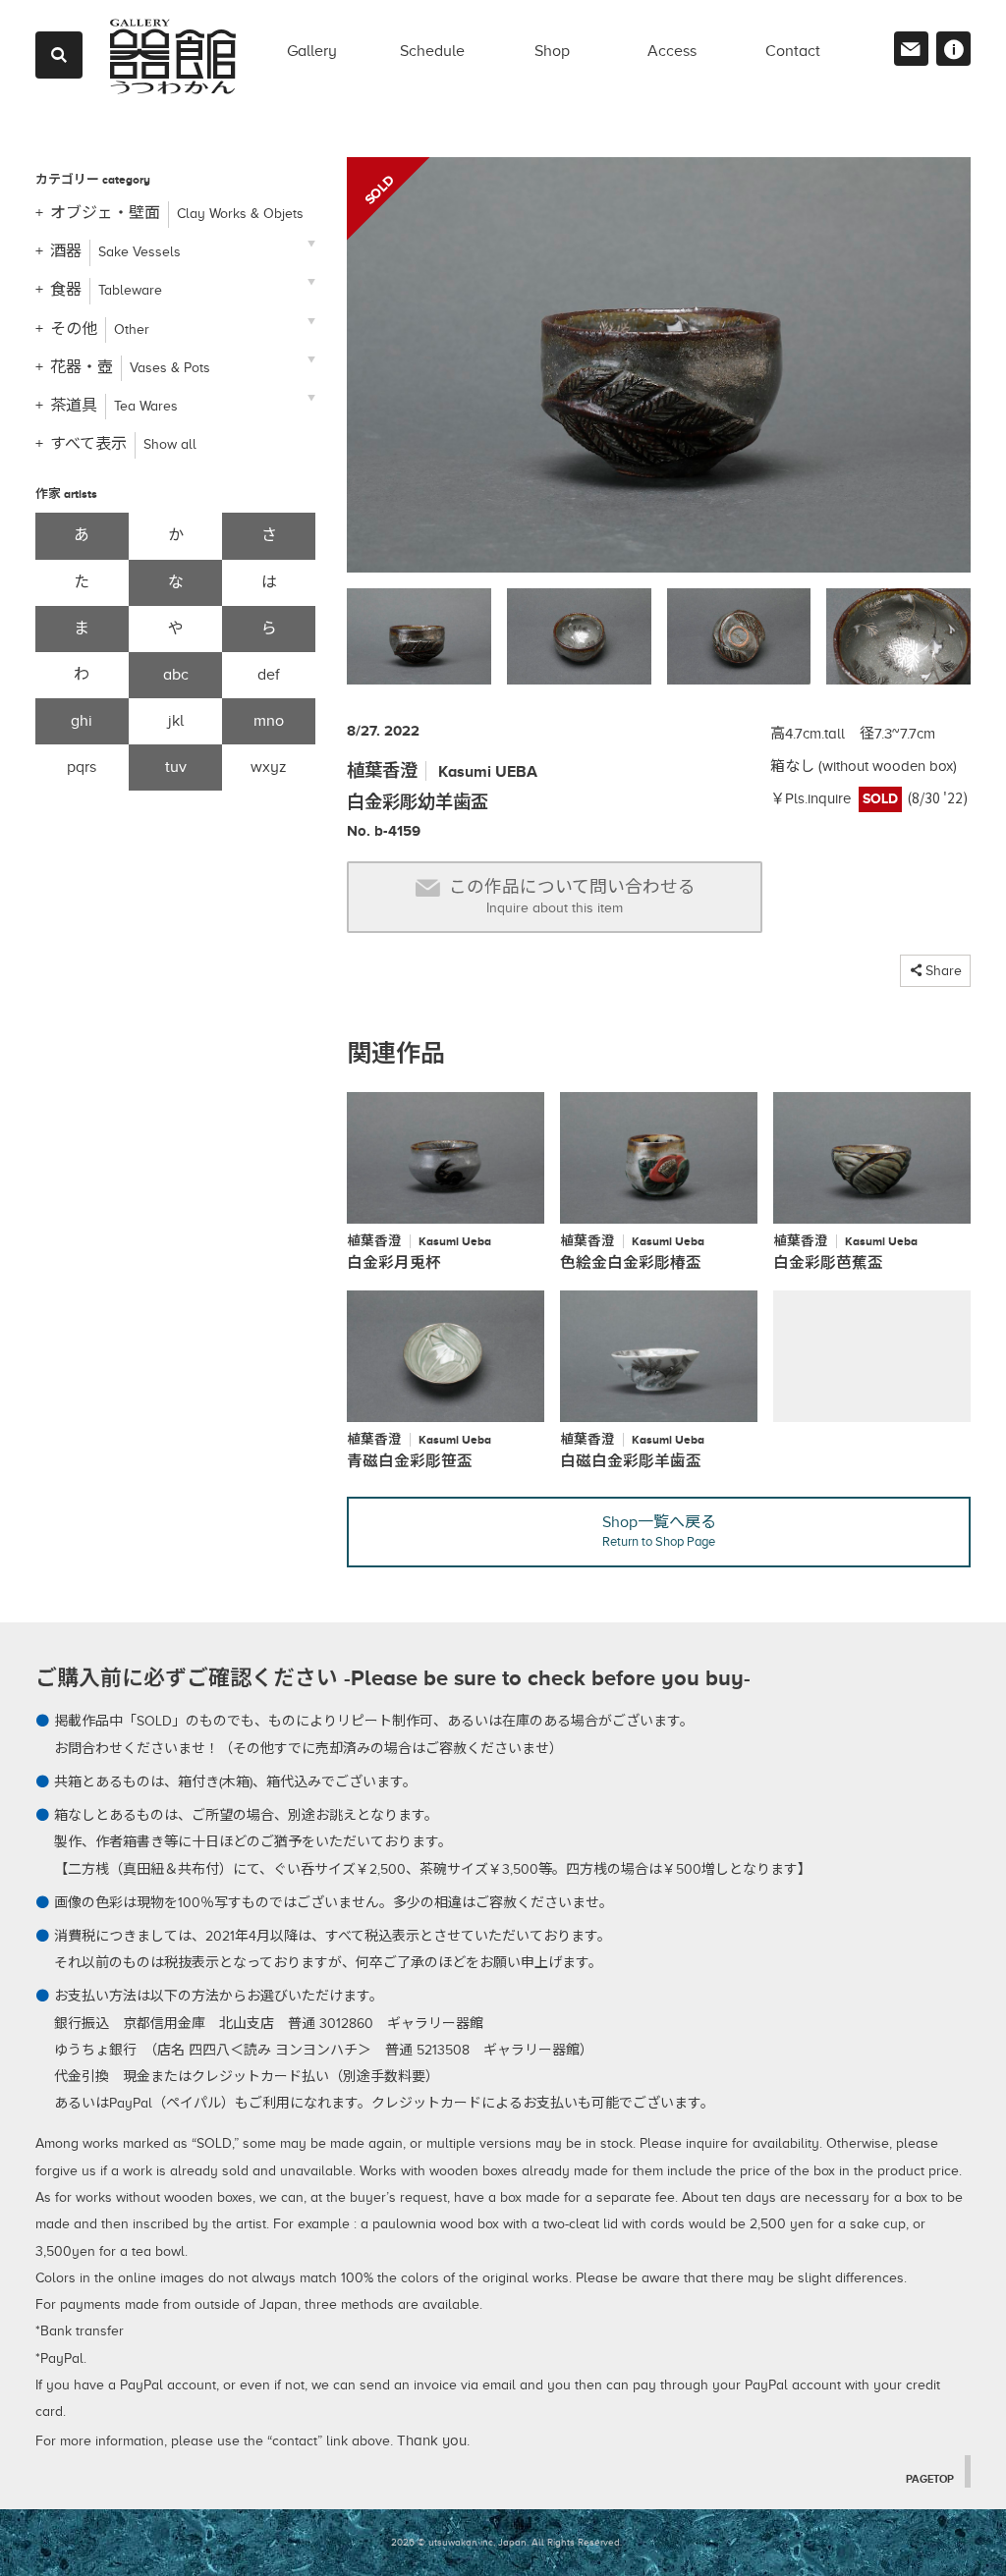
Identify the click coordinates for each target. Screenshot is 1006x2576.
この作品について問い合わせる (572, 896)
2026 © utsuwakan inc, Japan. (460, 2542)
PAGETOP (930, 2479)
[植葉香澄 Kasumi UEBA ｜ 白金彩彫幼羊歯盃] (659, 373)
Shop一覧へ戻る (659, 1531)
